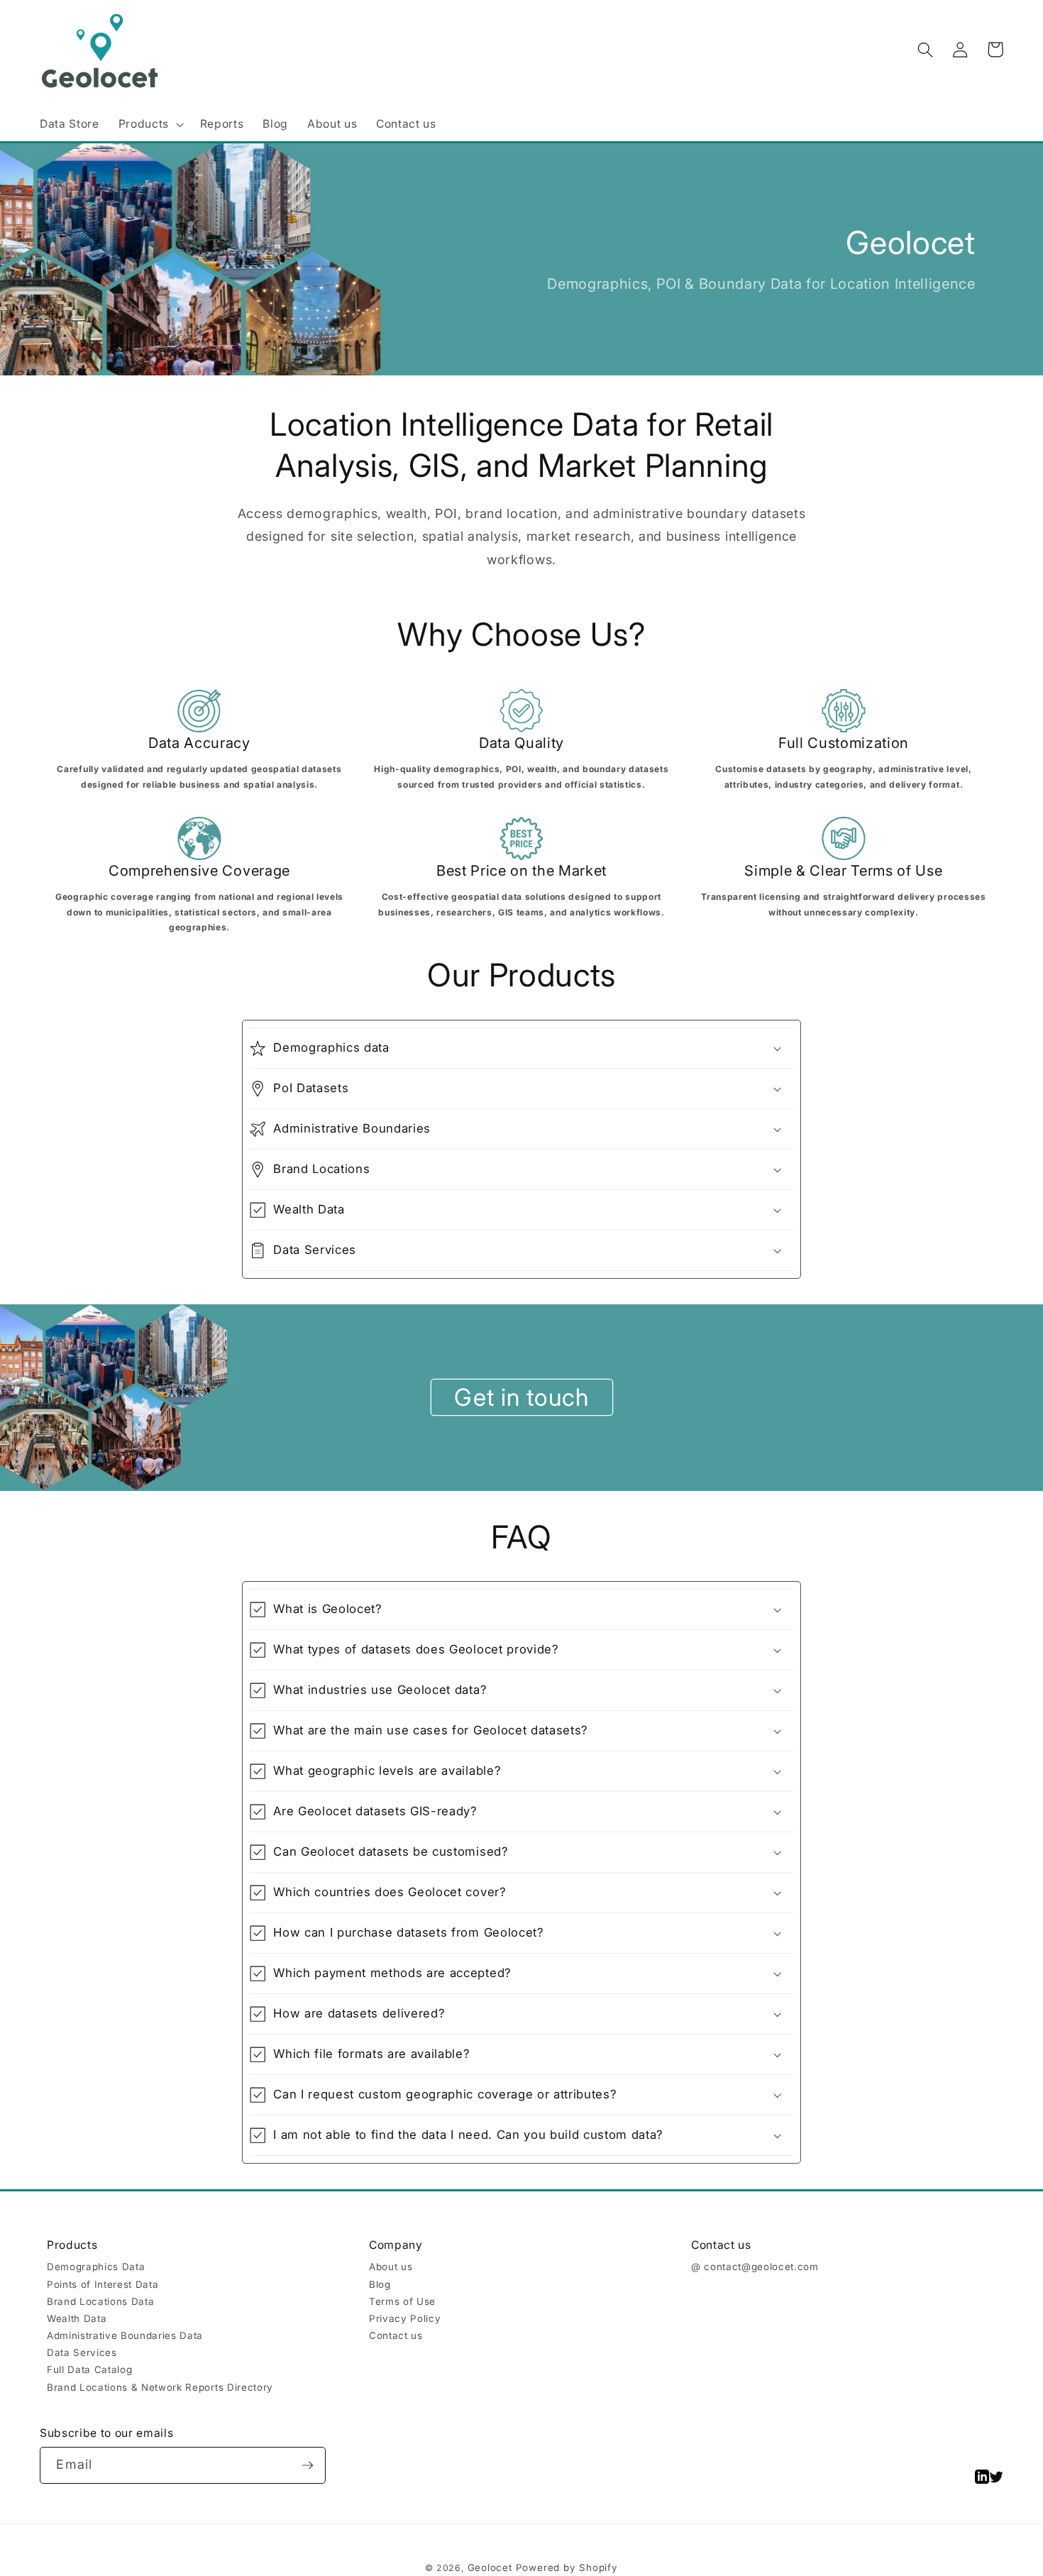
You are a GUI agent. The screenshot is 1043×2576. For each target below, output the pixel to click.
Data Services (82, 2352)
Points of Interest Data (103, 2284)
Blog (380, 2284)
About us (391, 2267)
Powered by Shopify (567, 2567)
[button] (149, 125)
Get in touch (521, 1397)
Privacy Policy (405, 2318)
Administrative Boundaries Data (125, 2335)
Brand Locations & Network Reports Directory (160, 2387)
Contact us (396, 2335)
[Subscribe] (308, 2465)
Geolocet (490, 2567)
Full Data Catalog (89, 2369)
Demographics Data (96, 2267)
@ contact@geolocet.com (755, 2267)
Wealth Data (77, 2318)
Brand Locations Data (100, 2301)
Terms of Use (402, 2301)
